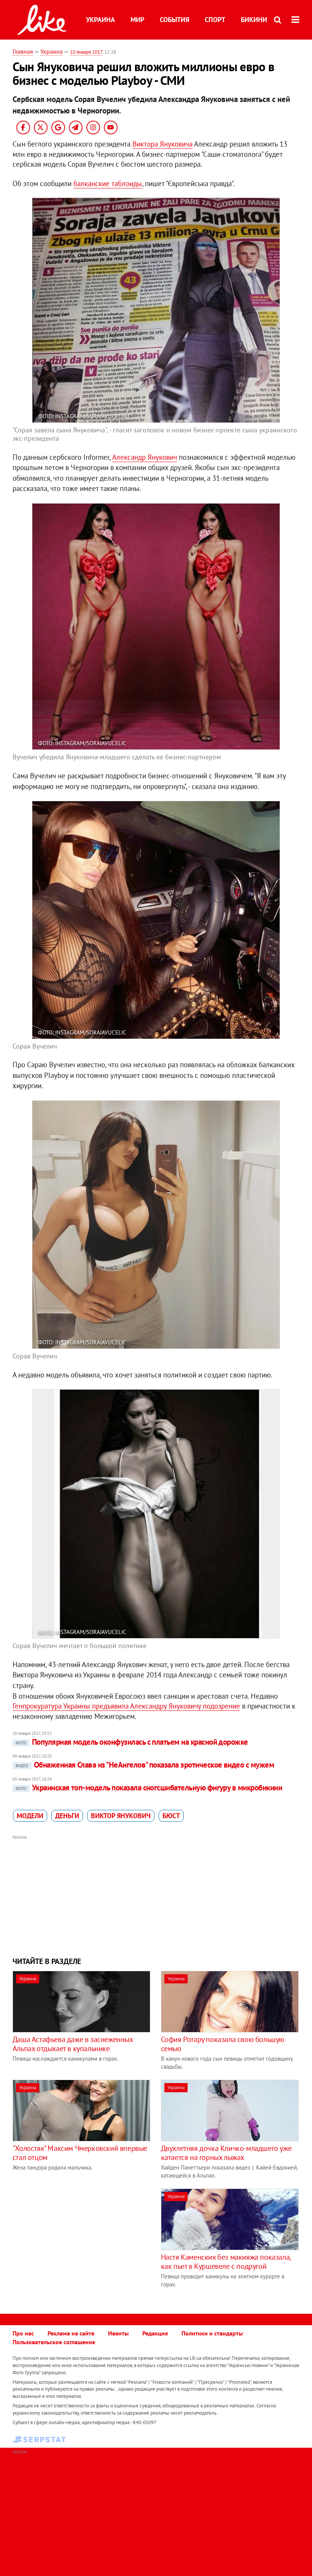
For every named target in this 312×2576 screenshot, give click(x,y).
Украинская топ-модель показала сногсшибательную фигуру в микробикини (149, 1788)
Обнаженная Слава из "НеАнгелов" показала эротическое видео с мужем (145, 1765)
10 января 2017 (86, 52)
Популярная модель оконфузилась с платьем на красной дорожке (132, 1742)
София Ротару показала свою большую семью (223, 2044)
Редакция (155, 2333)
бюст (171, 1816)
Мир (137, 20)
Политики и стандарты (212, 2333)
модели (30, 1816)
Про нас (23, 2333)
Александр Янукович (145, 457)
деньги (67, 1816)
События (174, 20)
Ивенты (118, 2333)
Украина (100, 20)
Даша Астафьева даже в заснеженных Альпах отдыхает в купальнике (73, 2044)
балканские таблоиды (108, 183)
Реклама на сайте (71, 2333)
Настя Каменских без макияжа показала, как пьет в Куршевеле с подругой (226, 2262)
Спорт (215, 20)
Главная (23, 51)
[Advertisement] (156, 1895)
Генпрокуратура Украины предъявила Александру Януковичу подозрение (126, 1706)
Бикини (254, 20)
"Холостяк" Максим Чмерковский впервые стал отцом (80, 2153)
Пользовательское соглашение (54, 2342)
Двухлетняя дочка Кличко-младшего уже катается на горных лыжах (226, 2153)
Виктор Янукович (121, 1816)
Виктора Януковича (162, 144)
